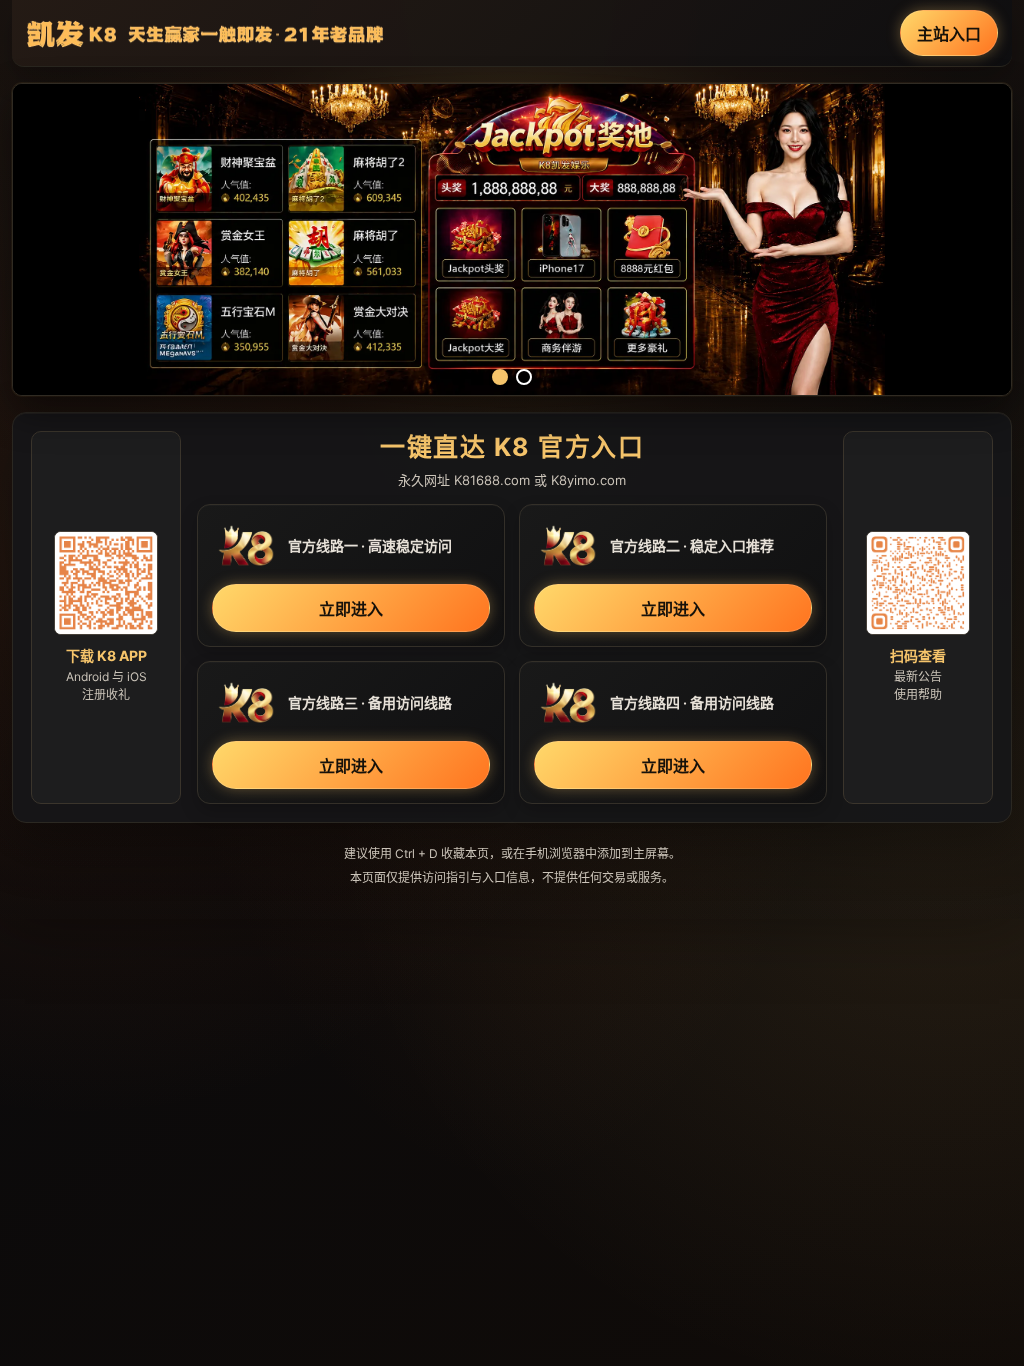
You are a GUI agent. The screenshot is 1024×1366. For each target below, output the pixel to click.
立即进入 (351, 609)
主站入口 (949, 34)
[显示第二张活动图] (524, 377)
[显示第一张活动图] (500, 377)
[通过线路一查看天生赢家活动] (512, 239)
